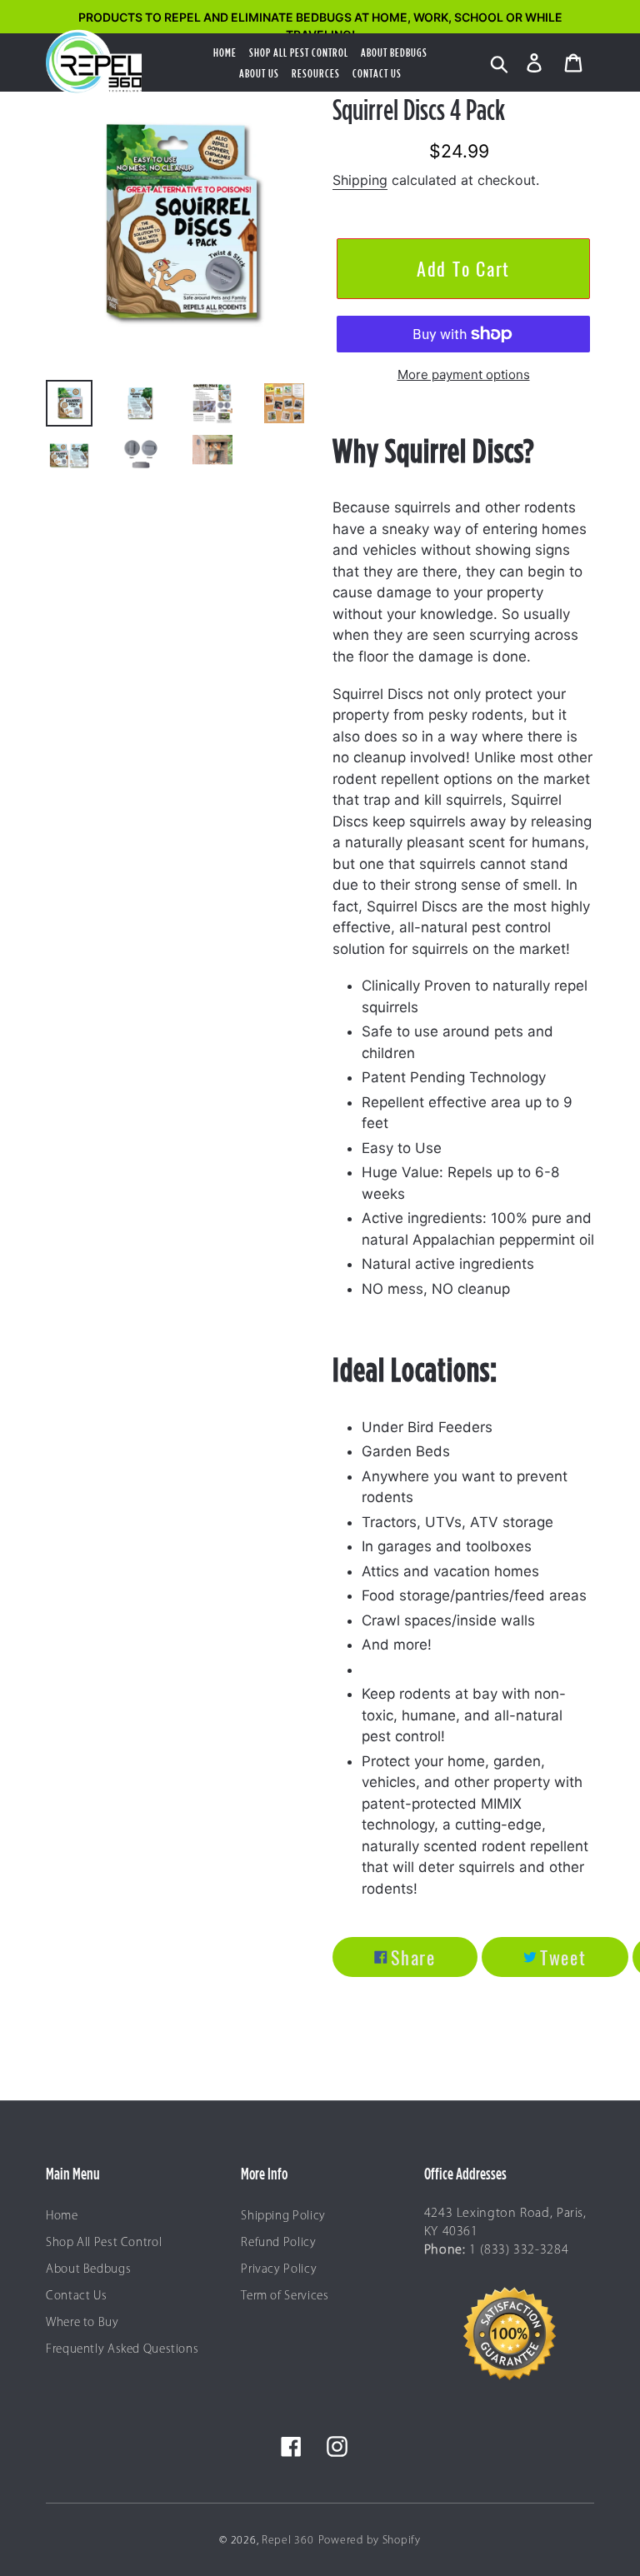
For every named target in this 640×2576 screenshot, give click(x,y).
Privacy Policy (279, 2270)
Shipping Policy (283, 2217)
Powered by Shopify (370, 2541)
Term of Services (285, 2296)
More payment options (464, 374)
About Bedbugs (88, 2270)
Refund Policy (278, 2243)
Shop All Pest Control (104, 2243)
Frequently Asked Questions (122, 2350)
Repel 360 (288, 2541)
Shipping (360, 180)
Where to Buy (82, 2323)
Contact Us (76, 2296)
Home (62, 2217)
